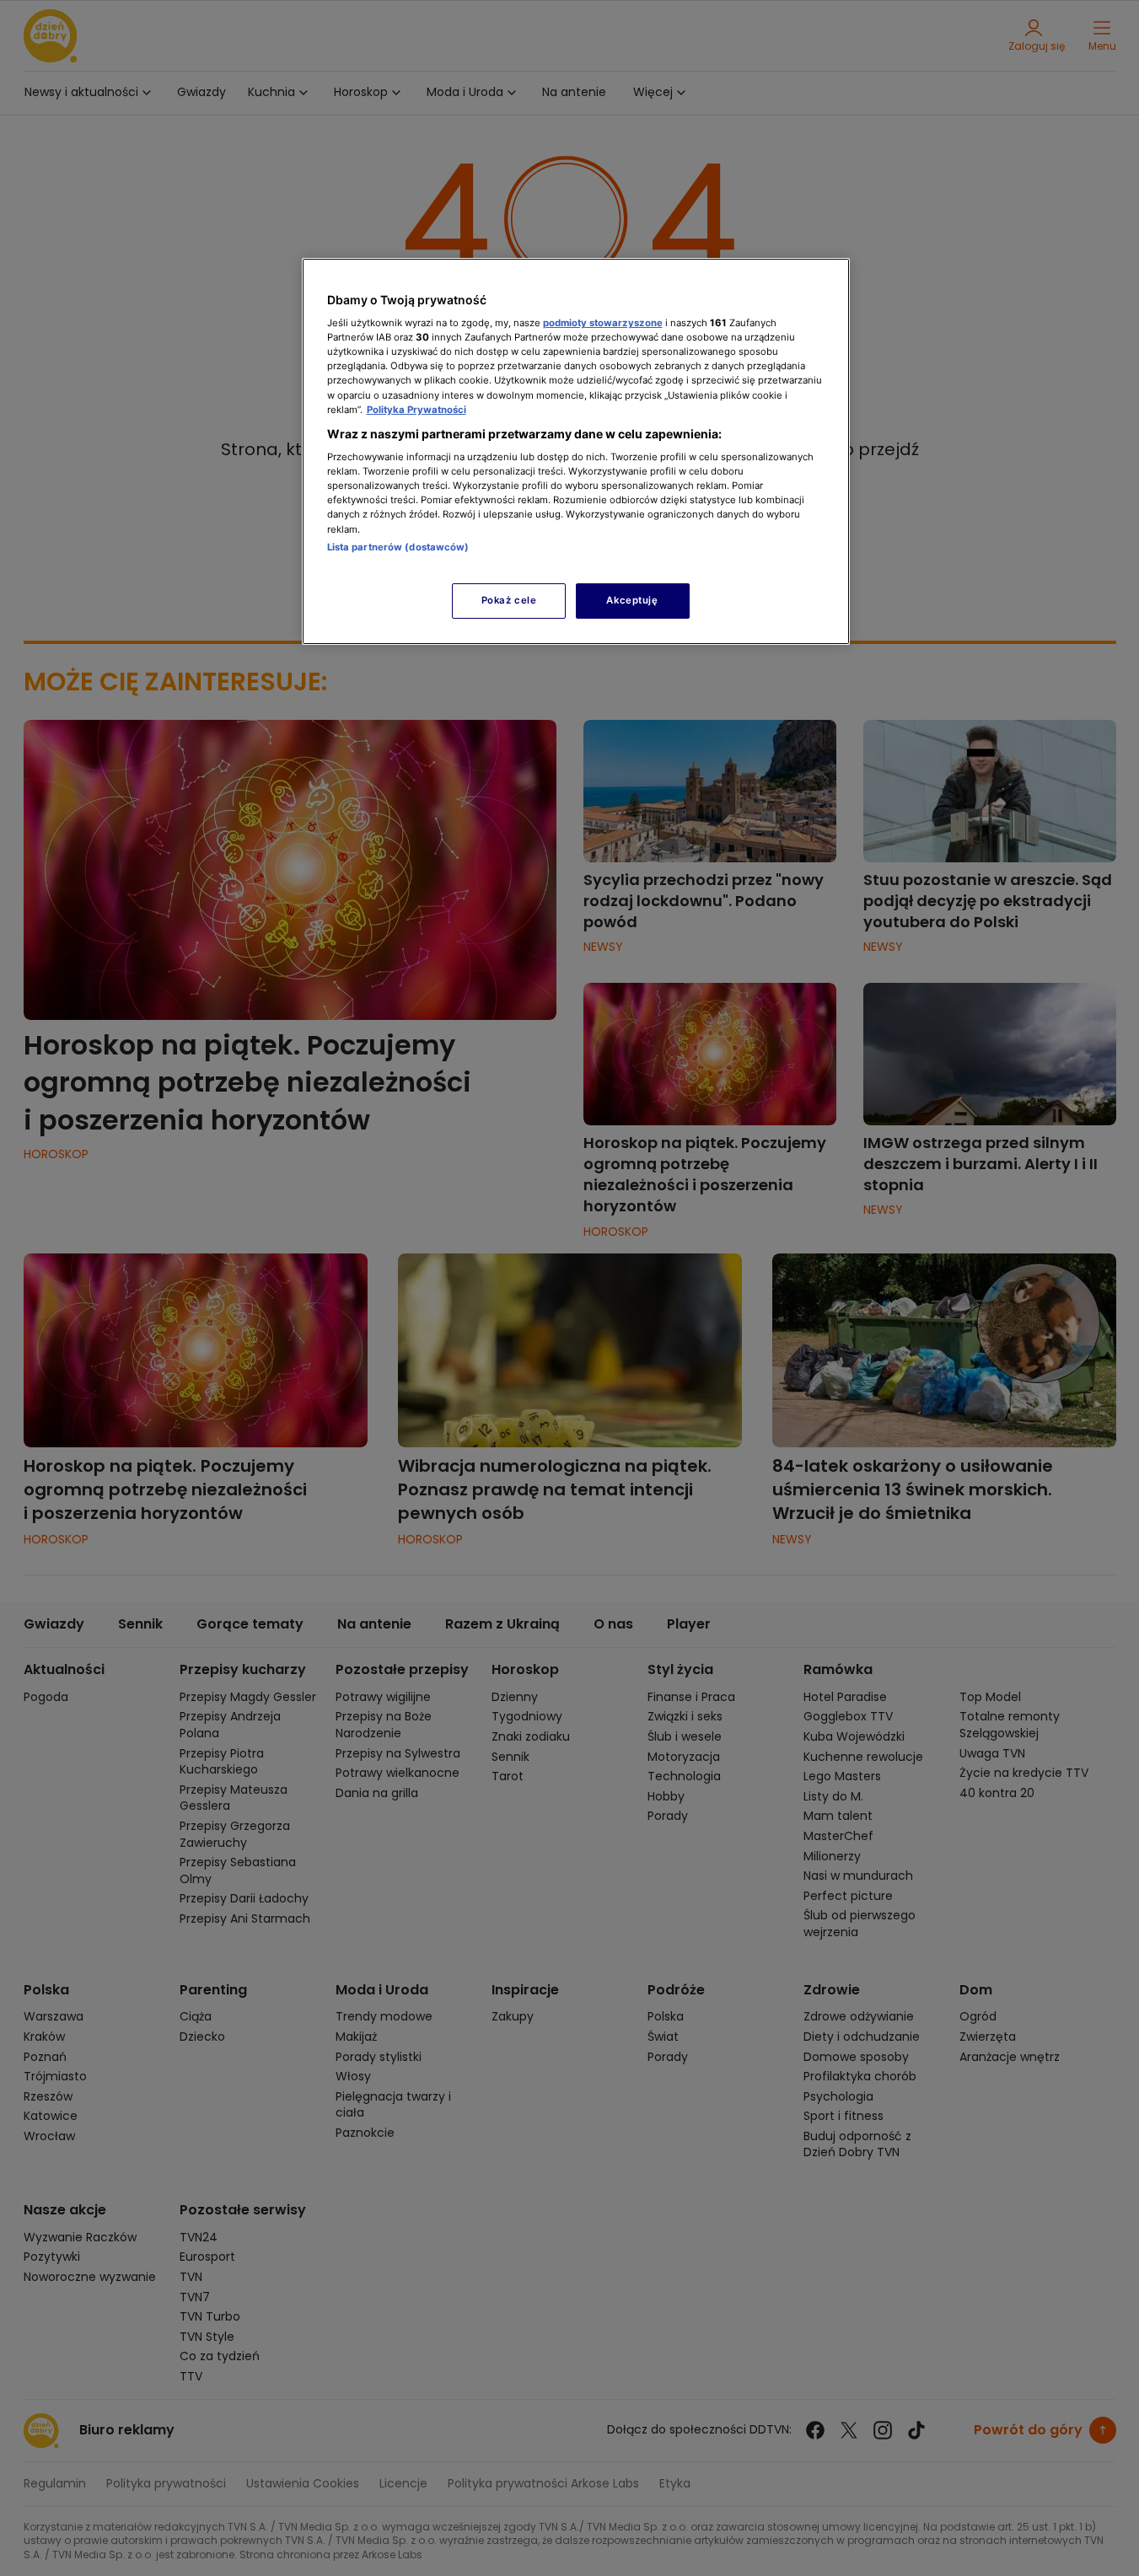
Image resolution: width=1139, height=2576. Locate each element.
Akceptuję (632, 600)
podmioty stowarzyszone (603, 323)
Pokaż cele (509, 600)
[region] (576, 451)
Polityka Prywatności (416, 410)
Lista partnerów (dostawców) (398, 547)
